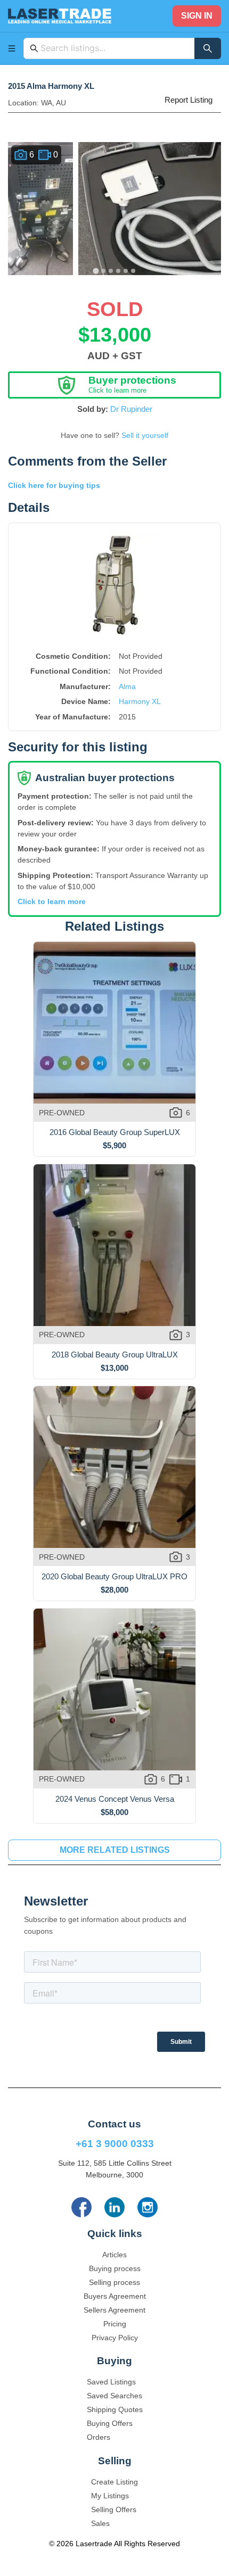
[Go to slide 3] (111, 271)
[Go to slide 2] (103, 271)
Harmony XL (140, 701)
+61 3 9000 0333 (115, 2144)
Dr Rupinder (131, 409)
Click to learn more (52, 901)
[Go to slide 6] (133, 271)
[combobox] (114, 48)
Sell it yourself (145, 435)
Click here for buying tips (54, 485)
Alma (127, 686)
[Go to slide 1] (96, 271)
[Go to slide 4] (118, 271)
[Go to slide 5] (126, 271)
